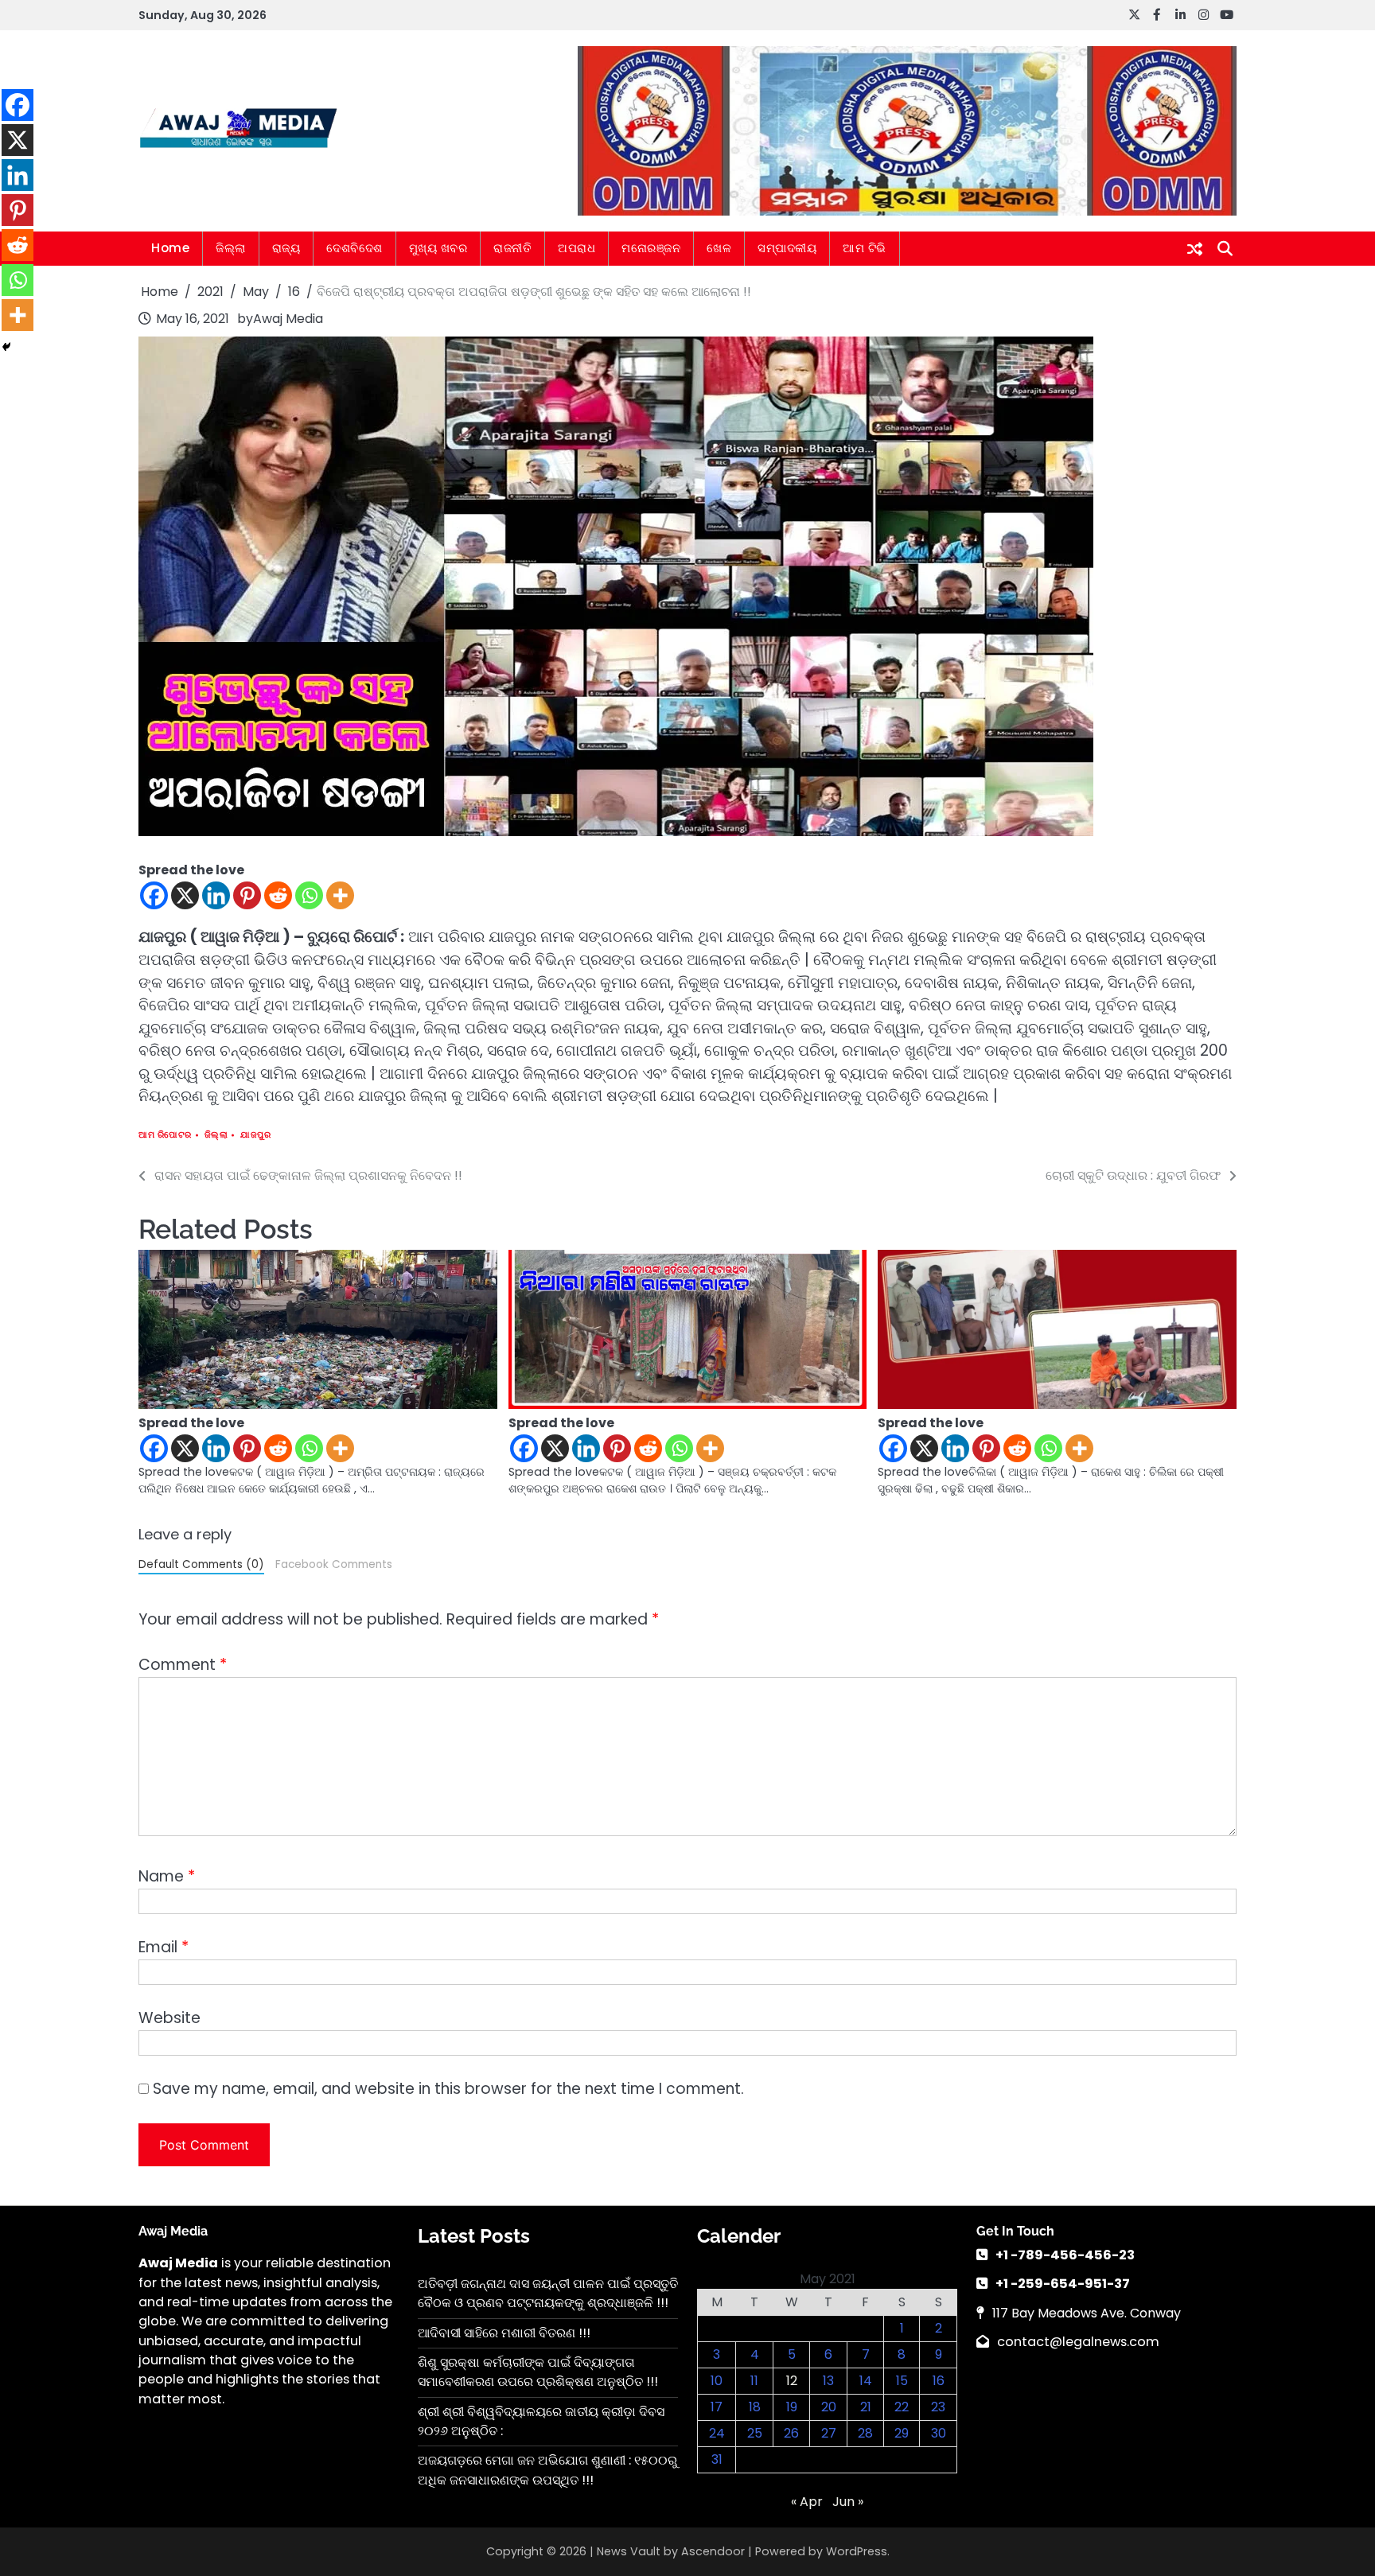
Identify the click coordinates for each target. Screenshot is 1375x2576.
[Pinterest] (247, 895)
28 (865, 2433)
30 (939, 2433)
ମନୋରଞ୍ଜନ (651, 248)
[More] (340, 895)
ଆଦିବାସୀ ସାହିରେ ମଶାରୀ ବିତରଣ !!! (504, 2333)
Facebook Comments (334, 1564)
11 (754, 2381)
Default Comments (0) (201, 1564)
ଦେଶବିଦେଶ (354, 248)
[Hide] (6, 347)
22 (902, 2407)
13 (828, 2381)
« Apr (807, 2502)
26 (791, 2433)
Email (164, 1947)
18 (755, 2407)
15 (902, 2381)
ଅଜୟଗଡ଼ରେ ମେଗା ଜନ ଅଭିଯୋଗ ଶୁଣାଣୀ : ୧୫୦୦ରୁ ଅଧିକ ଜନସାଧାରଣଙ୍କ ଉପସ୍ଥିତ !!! (547, 2470)
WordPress (857, 2551)
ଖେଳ (719, 248)
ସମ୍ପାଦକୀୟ (787, 248)
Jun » (848, 2502)
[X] (185, 895)
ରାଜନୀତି (512, 248)
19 (792, 2407)
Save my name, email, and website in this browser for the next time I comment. (448, 2089)
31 (717, 2459)
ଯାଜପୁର (255, 1135)
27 (829, 2433)
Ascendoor (713, 2551)
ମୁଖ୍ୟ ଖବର (438, 248)
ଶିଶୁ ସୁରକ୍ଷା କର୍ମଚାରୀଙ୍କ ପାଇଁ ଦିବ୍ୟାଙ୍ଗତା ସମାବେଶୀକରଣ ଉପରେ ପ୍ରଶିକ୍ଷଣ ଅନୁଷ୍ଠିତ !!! (538, 2372)
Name (167, 1876)
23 (938, 2407)
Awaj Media (288, 319)
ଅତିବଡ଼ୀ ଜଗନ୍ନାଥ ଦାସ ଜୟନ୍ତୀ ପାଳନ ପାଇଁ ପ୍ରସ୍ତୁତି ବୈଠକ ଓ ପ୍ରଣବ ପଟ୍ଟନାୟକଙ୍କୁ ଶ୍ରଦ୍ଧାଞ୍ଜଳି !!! (548, 2293)
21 (866, 2407)
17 (717, 2407)
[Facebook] (154, 895)
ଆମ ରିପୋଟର (165, 1135)
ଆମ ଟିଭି (865, 248)
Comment (183, 1665)
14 (866, 2381)
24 (717, 2433)
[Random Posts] (1195, 249)
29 (902, 2433)
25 (755, 2433)
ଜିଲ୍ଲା (231, 248)
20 (829, 2407)
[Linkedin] (216, 895)
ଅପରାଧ (576, 248)
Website (169, 2018)
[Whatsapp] (309, 895)
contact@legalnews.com (1078, 2342)
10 (717, 2381)
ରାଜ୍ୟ (286, 248)
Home (170, 248)
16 (939, 2381)
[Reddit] (278, 895)
